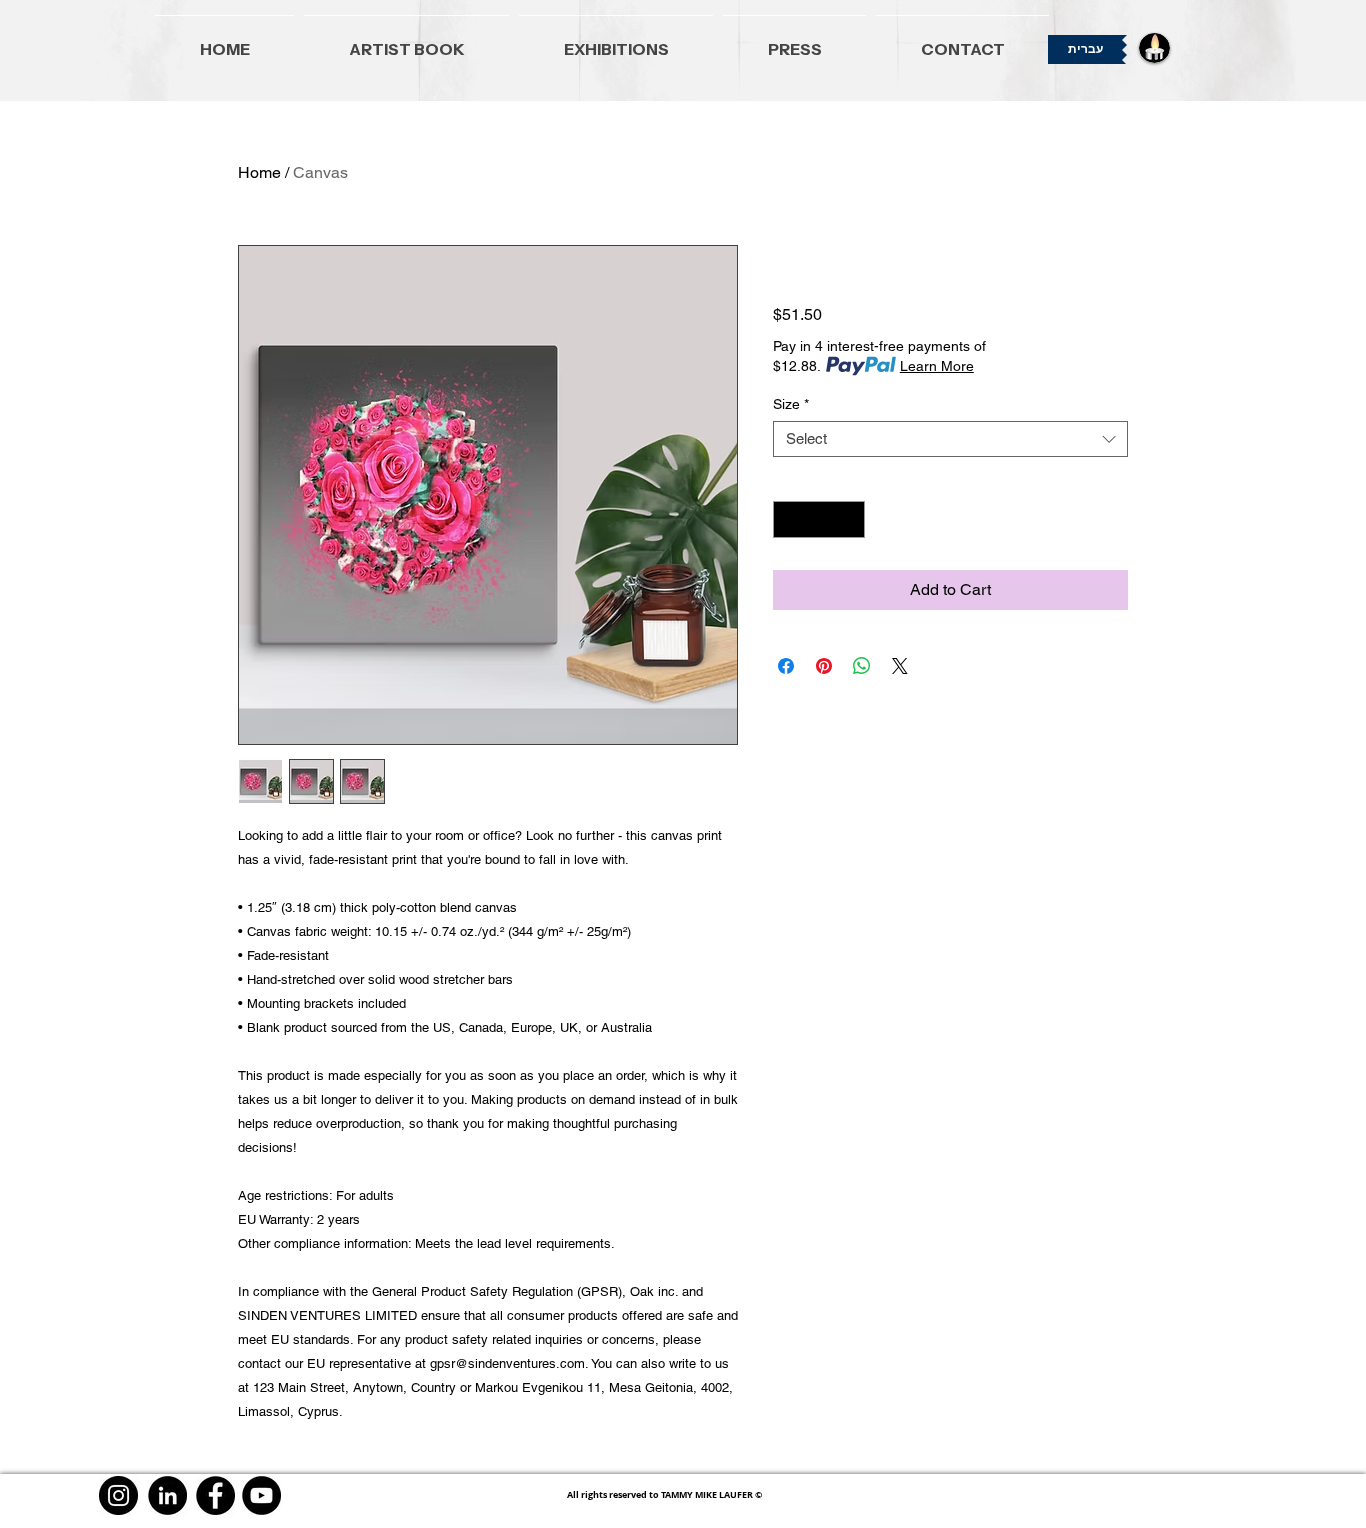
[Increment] (849, 519)
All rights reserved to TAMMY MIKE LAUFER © (664, 1494)
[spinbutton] (819, 519)
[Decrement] (788, 519)
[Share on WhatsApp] (862, 666)
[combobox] (950, 439)
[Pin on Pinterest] (824, 666)
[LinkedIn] (167, 1495)
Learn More (937, 366)
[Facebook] (215, 1495)
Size (791, 404)
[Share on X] (900, 666)
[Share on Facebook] (786, 666)
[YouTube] (261, 1495)
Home (259, 172)
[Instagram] (118, 1495)
